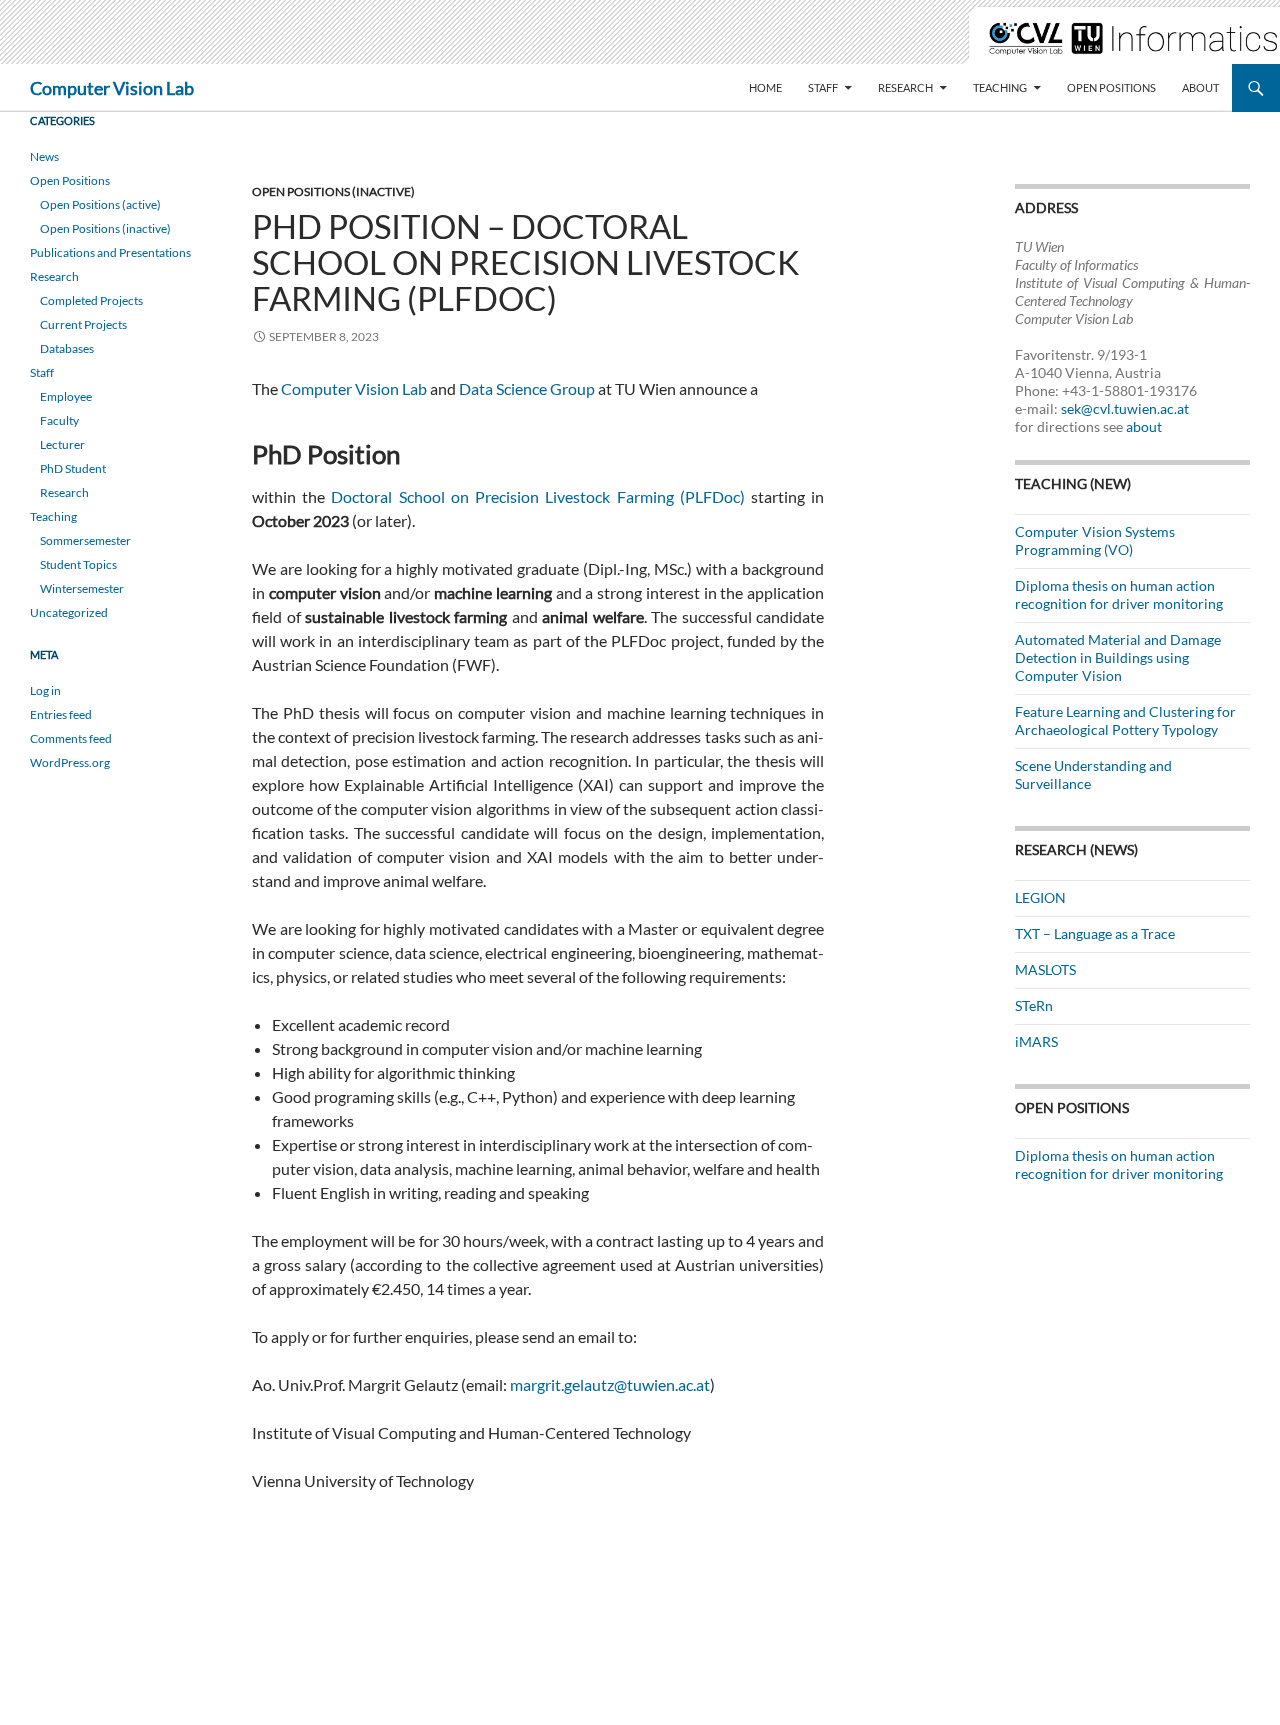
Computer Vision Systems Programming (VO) (1095, 540)
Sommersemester (85, 540)
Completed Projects (91, 300)
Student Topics (78, 564)
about (1144, 426)
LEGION (1040, 897)
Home (765, 87)
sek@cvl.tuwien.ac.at (1125, 408)
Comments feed (71, 738)
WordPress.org (70, 762)
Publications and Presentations (110, 252)
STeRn (1034, 1005)
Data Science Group (527, 388)
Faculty (59, 420)
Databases (67, 348)
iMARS (1036, 1041)
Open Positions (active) (100, 204)
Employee (66, 396)
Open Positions (1111, 87)
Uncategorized (69, 612)
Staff (823, 87)
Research (905, 87)
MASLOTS (1045, 969)
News (44, 156)
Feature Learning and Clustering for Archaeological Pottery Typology (1125, 720)
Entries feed (61, 714)
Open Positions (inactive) (333, 191)
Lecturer (62, 444)
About (1200, 87)
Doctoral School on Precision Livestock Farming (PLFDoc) (537, 496)
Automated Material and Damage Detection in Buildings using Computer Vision (1118, 657)
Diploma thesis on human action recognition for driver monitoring (1119, 594)
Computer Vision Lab (112, 88)
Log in (45, 690)
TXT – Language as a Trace (1095, 933)
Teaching (1000, 87)
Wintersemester (82, 588)
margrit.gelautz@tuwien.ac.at (610, 1384)
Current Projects (83, 324)
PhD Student (73, 468)
